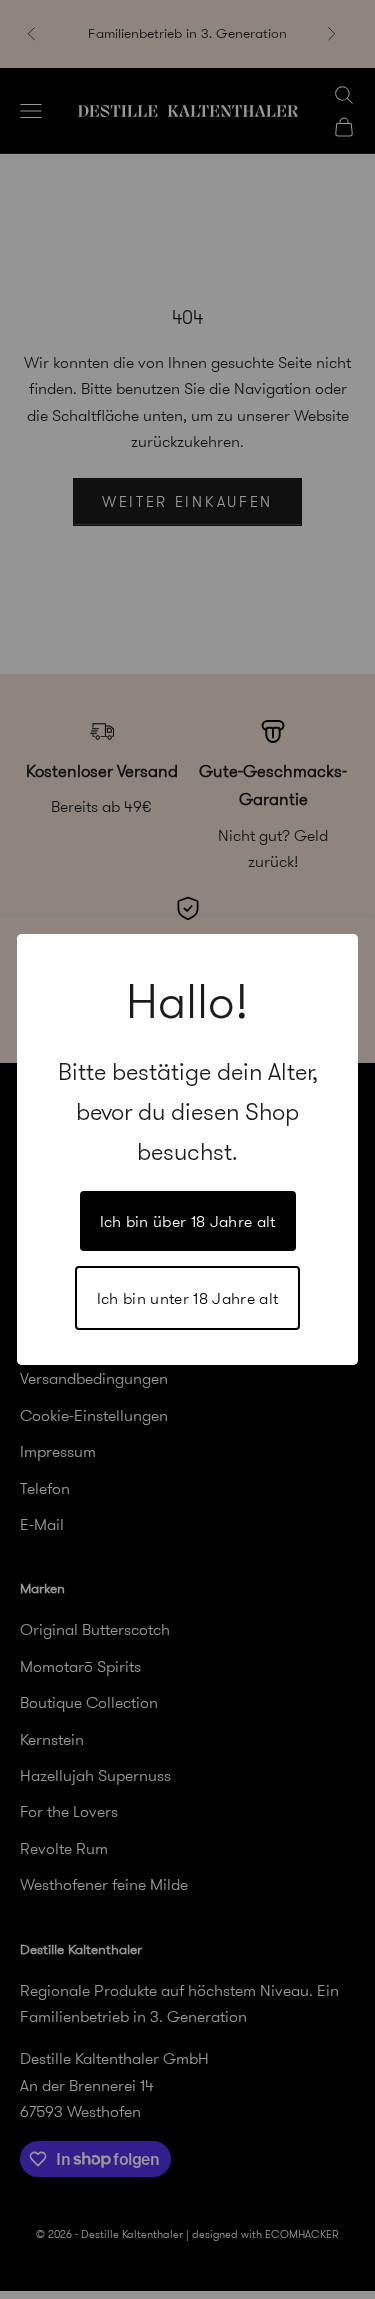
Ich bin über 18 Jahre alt (188, 1221)
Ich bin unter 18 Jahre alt (187, 1298)
